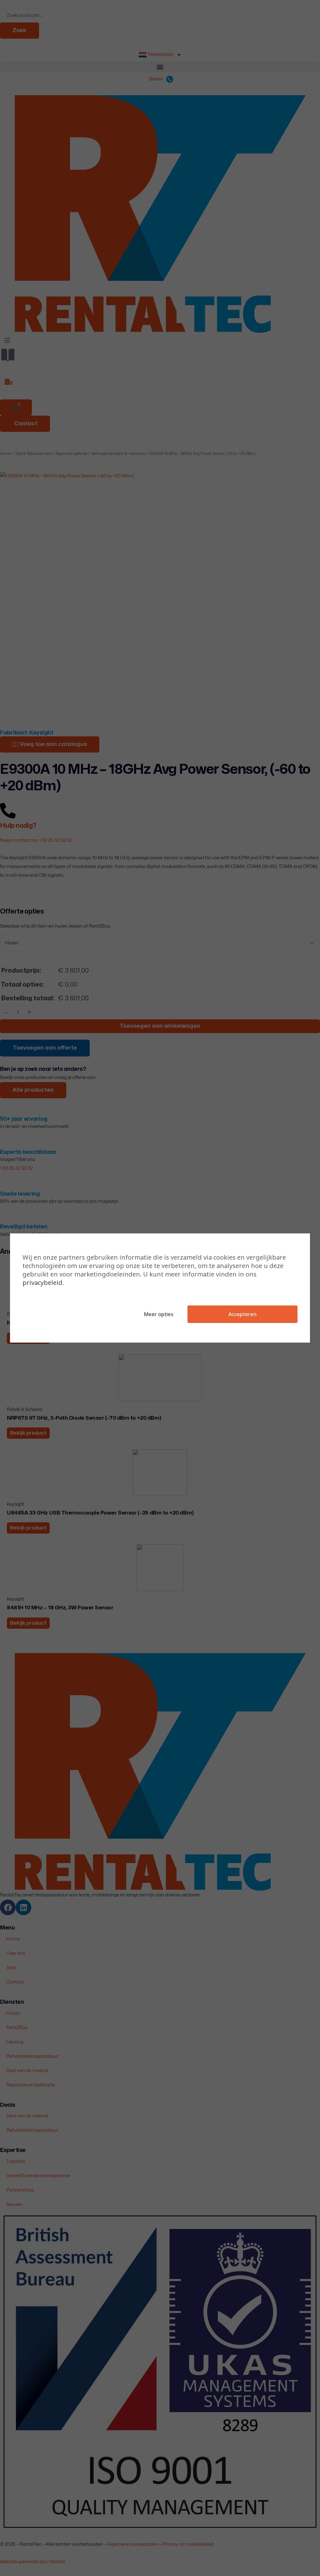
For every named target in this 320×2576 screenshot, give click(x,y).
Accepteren (242, 1314)
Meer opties (159, 1314)
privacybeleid (42, 1283)
